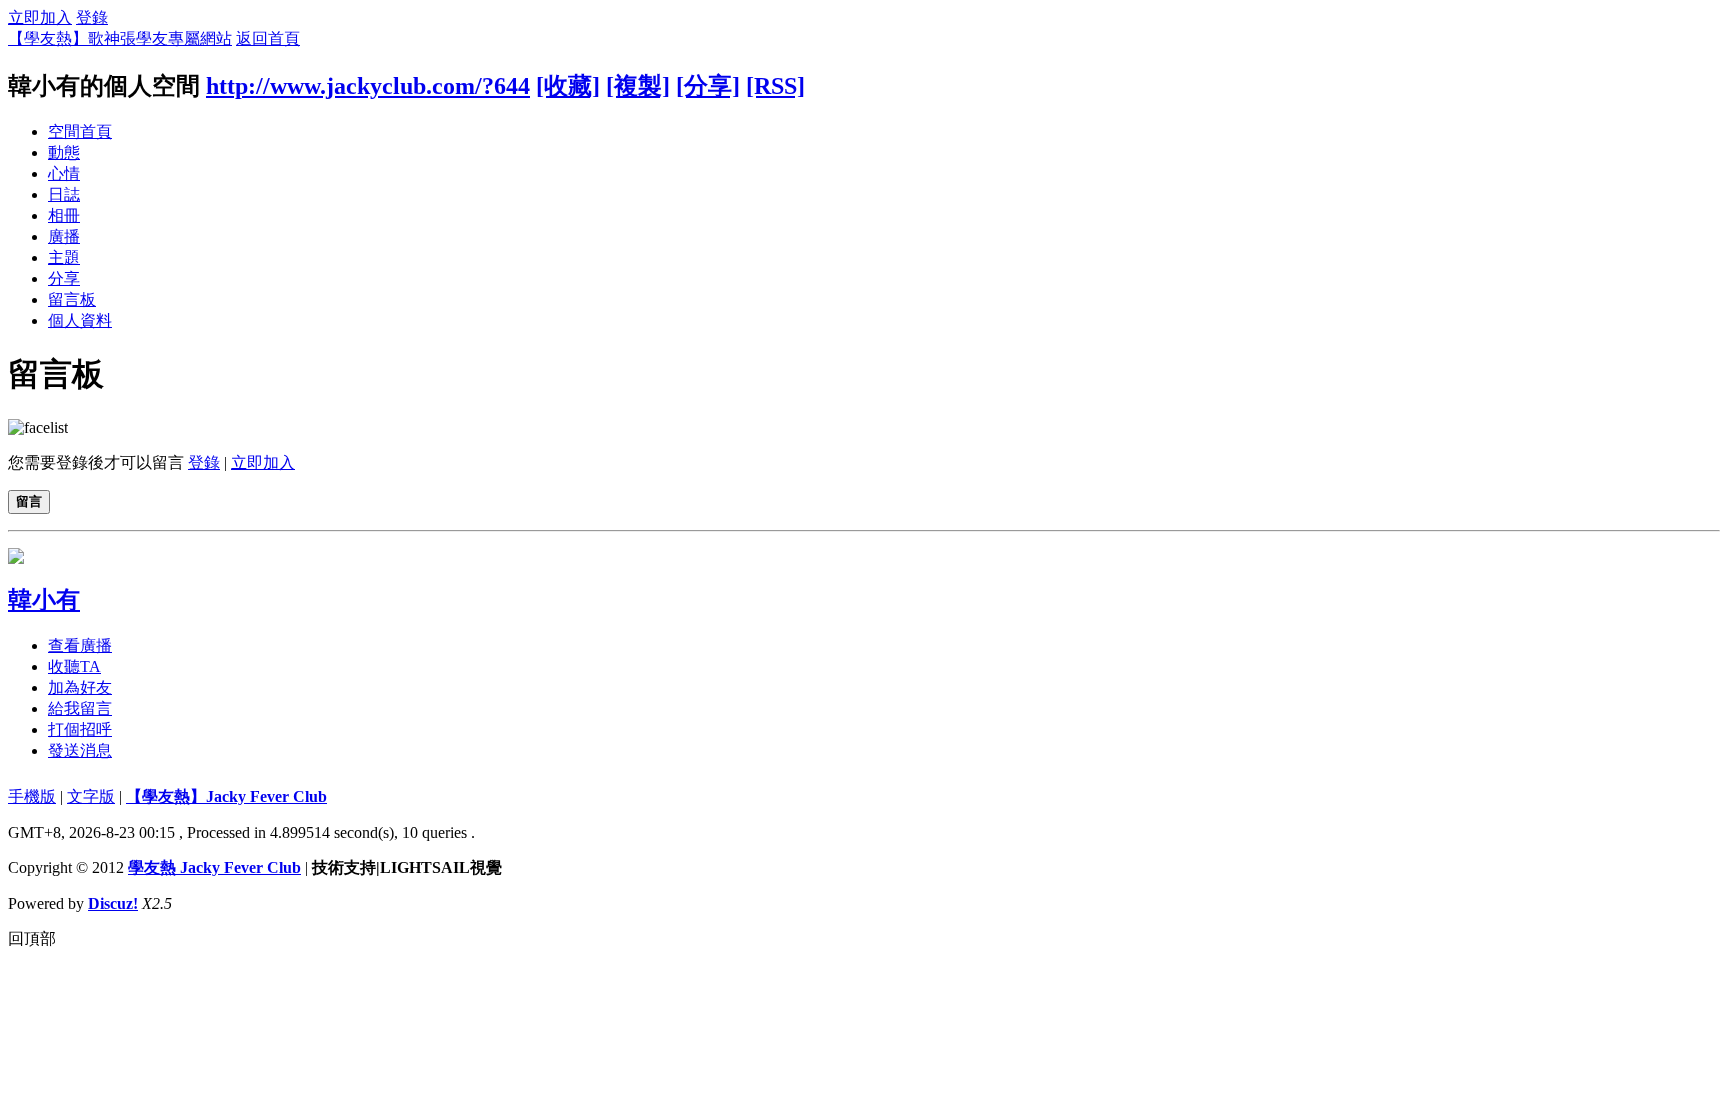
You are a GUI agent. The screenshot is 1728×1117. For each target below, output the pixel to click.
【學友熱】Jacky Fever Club (226, 796)
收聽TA (74, 666)
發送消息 (80, 750)
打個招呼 (80, 729)
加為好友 (80, 687)
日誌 (64, 194)
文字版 (91, 796)
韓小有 (44, 600)
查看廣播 (80, 645)
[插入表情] (38, 427)
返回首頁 (268, 38)
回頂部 (32, 938)
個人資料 (80, 320)
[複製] (638, 86)
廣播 (64, 236)
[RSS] (775, 86)
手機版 (32, 796)
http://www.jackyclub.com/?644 (368, 86)
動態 (64, 152)
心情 (64, 173)
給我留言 (80, 708)
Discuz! (113, 903)
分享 (64, 278)
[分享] (708, 86)
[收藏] (568, 86)
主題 (64, 257)
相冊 (64, 215)
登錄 (92, 17)
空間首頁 (80, 131)
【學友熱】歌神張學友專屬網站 (120, 38)
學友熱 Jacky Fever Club (214, 867)
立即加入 (40, 17)
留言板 (72, 299)
